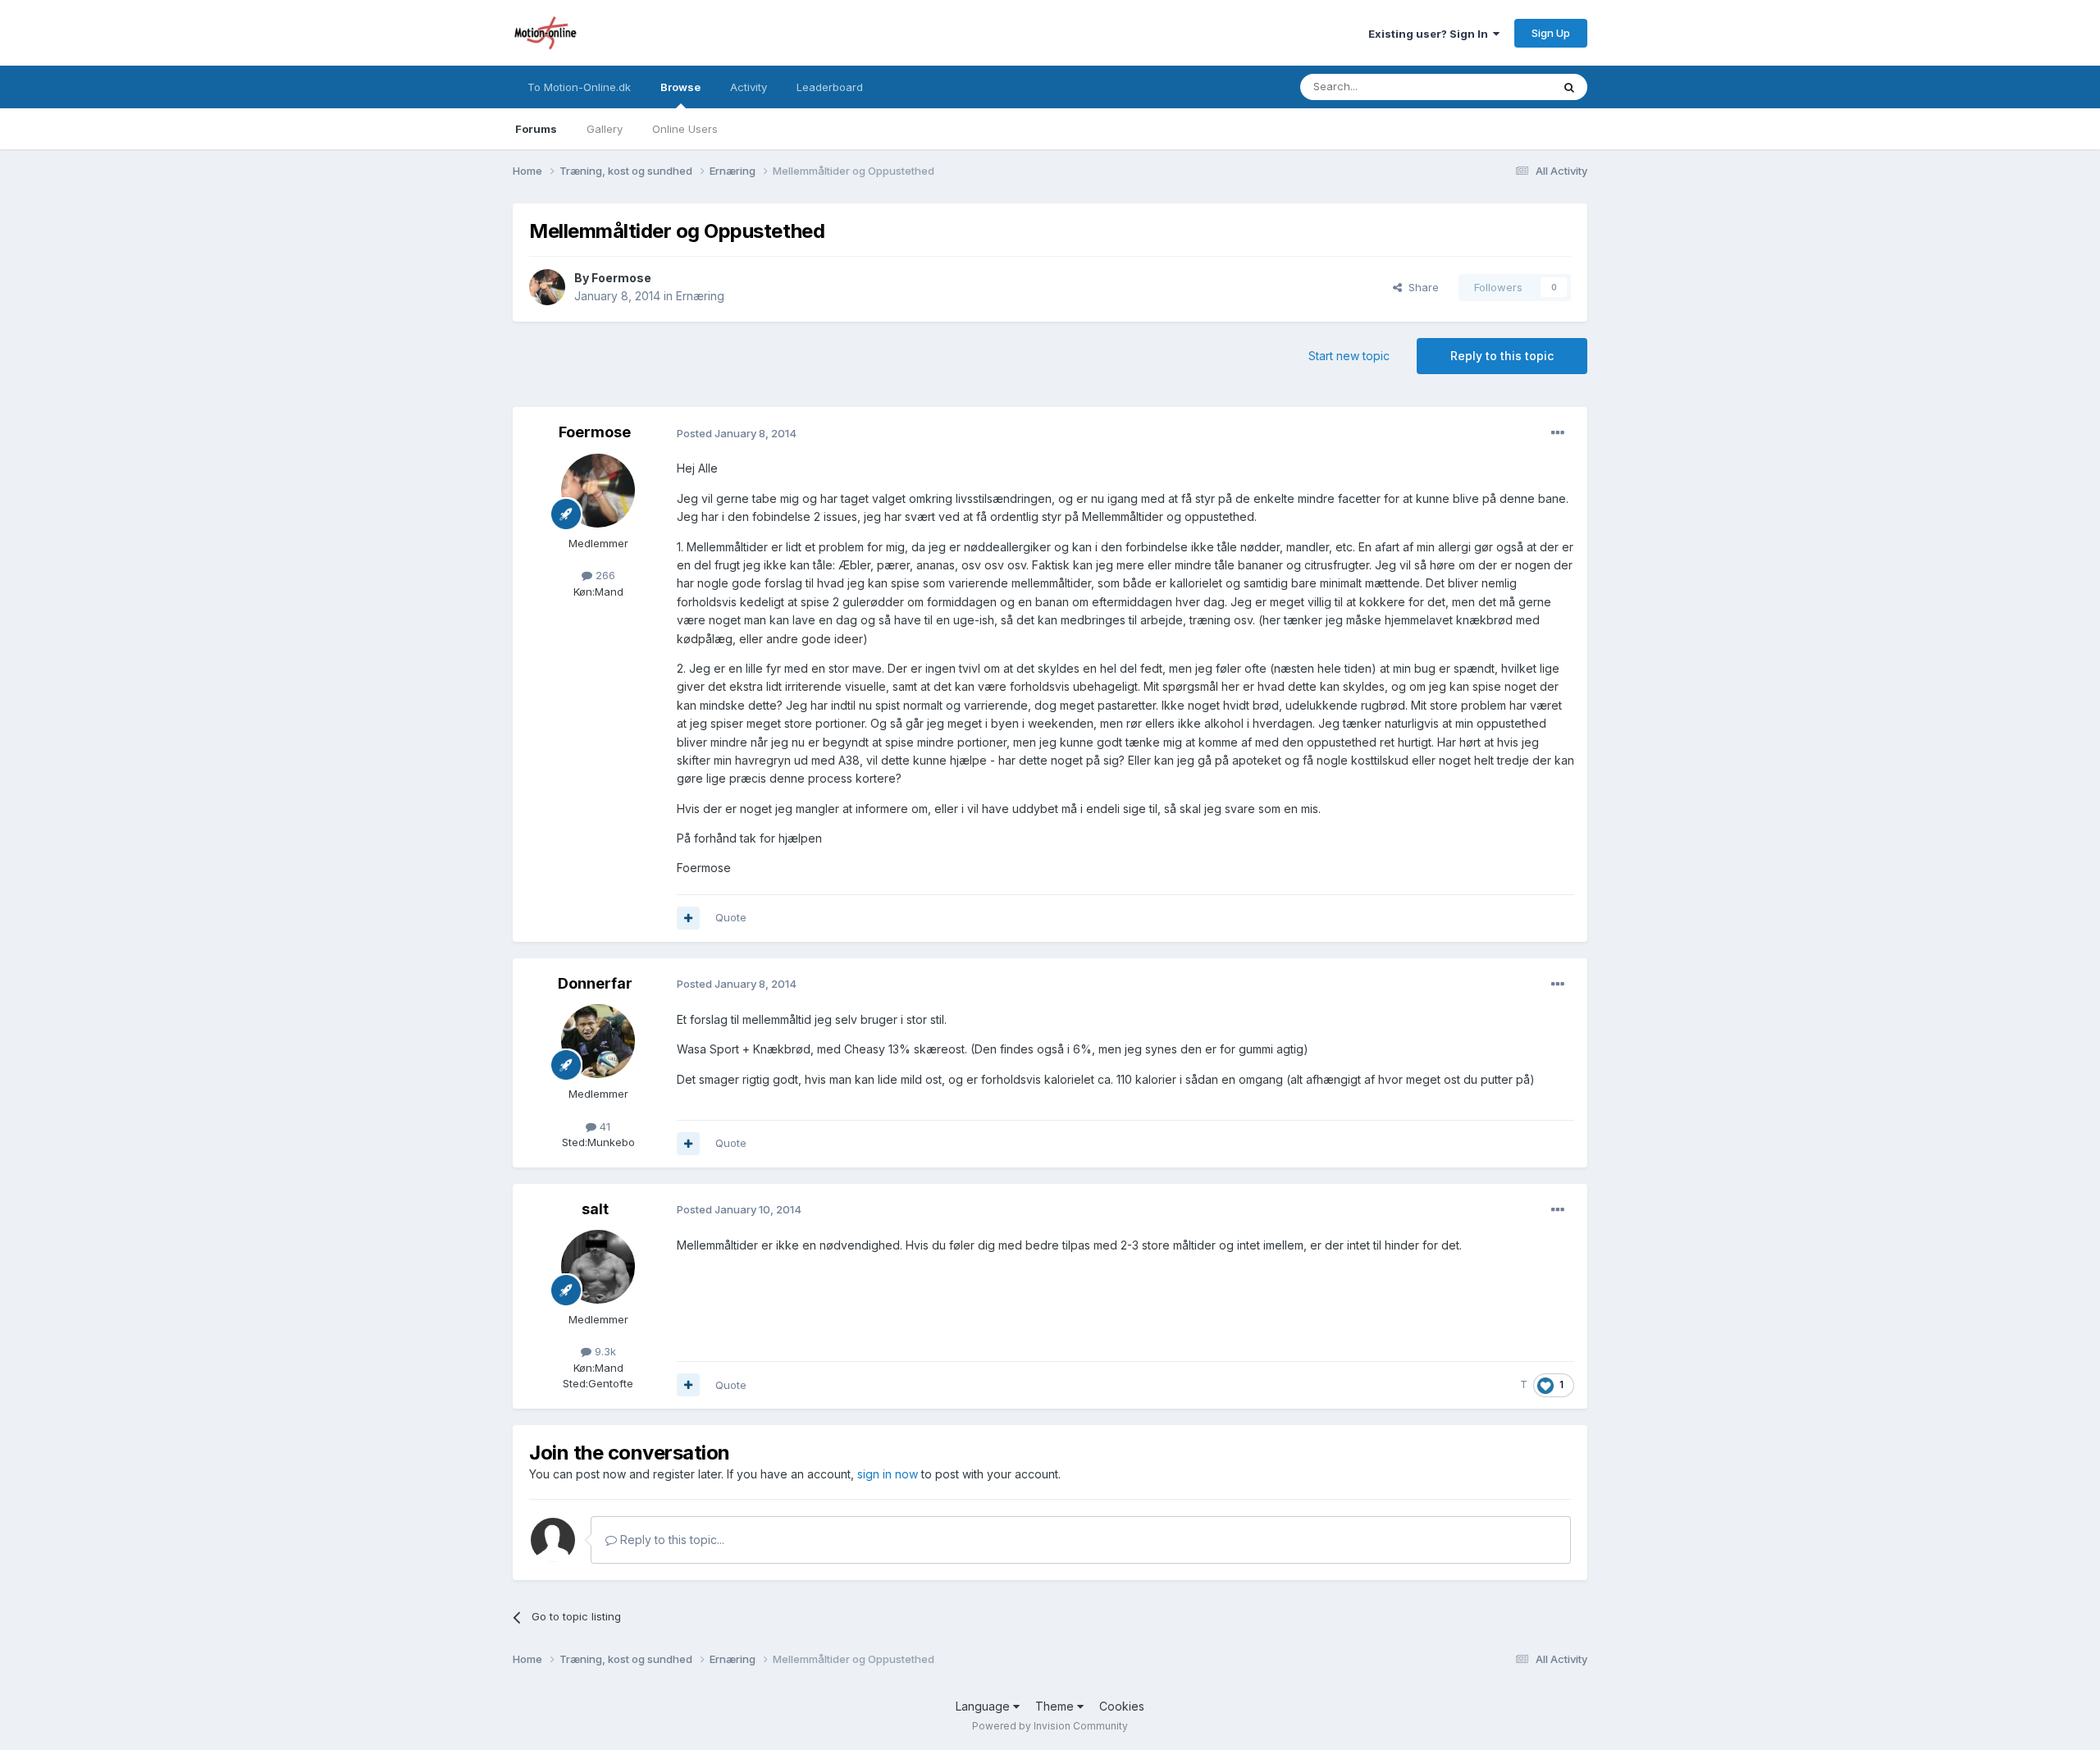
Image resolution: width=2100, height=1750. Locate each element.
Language (984, 1706)
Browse (680, 87)
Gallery (605, 129)
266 (604, 575)
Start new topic (1349, 356)
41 (603, 1126)
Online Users (685, 129)
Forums (536, 129)
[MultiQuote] (688, 918)
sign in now (888, 1474)
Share (1420, 287)
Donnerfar (595, 983)
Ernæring (700, 296)
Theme (1056, 1706)
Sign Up (1551, 33)
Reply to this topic (1502, 356)
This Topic (1503, 87)
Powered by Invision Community (1050, 1726)
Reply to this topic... (671, 1540)
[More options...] (1558, 433)
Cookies (1122, 1706)
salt (595, 1209)
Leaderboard (830, 87)
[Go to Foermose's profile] (547, 287)
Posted (737, 433)
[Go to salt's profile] (598, 1267)
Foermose (621, 278)
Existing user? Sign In (1431, 34)
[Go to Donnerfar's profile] (598, 1041)
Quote (731, 917)
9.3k (604, 1351)
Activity (749, 87)
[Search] (1569, 87)
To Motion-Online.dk (579, 87)
